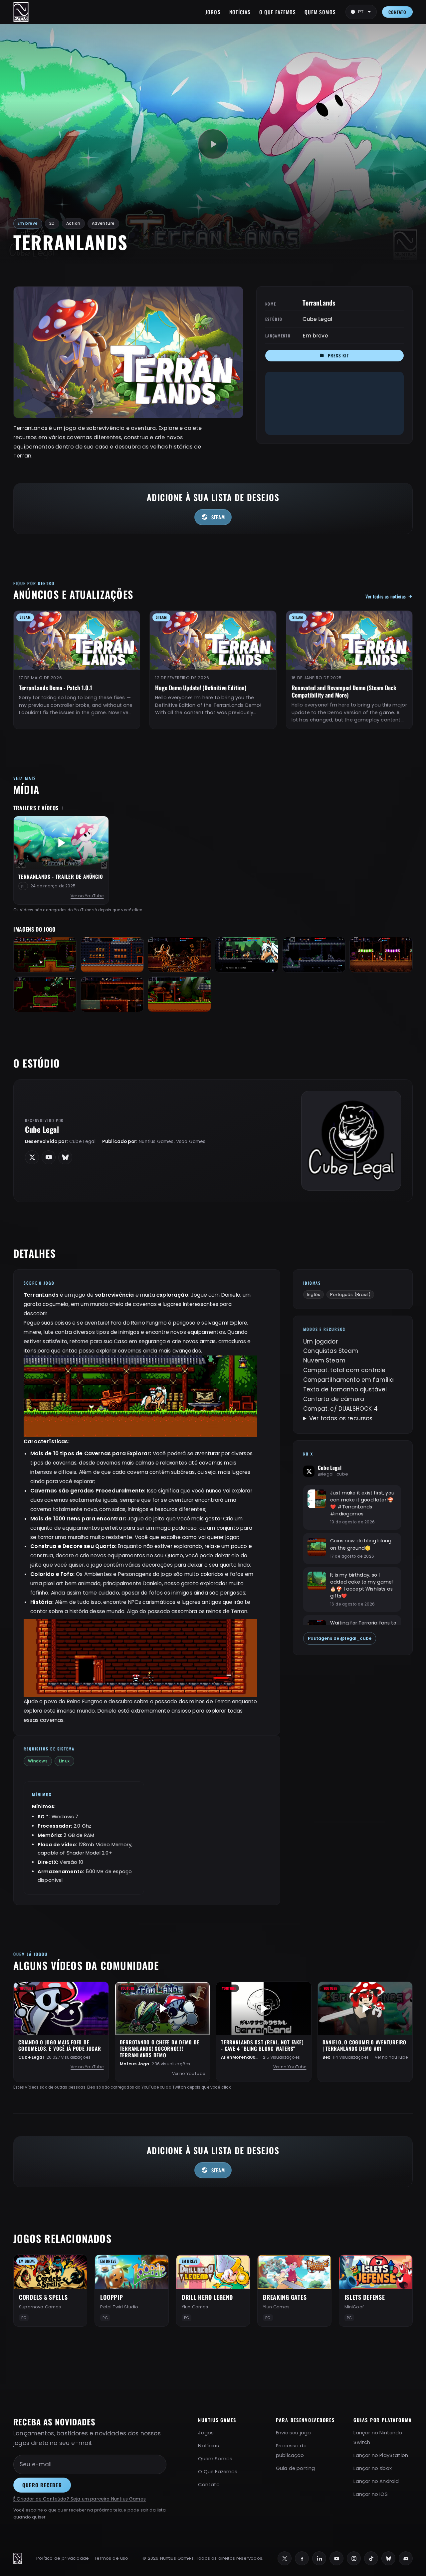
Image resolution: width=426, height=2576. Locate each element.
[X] (285, 2558)
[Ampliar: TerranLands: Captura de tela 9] (179, 994)
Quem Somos (320, 12)
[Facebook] (302, 2558)
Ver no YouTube (87, 896)
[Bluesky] (388, 2558)
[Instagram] (354, 2558)
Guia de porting (296, 2468)
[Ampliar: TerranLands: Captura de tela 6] (381, 955)
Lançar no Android (376, 2481)
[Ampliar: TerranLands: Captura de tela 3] (179, 955)
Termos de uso (111, 2558)
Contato (397, 12)
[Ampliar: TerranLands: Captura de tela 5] (314, 955)
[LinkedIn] (319, 2558)
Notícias (240, 12)
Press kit (338, 355)
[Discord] (406, 2558)
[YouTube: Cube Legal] (49, 1157)
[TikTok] (371, 2558)
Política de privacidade (63, 2558)
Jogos (213, 12)
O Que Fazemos (278, 12)
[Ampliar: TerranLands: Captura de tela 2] (112, 955)
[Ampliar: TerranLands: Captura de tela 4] (247, 955)
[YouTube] (336, 2558)
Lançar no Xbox (372, 2468)
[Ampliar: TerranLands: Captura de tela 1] (45, 955)
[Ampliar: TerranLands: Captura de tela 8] (112, 994)
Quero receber (42, 2485)
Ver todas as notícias (386, 596)
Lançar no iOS (370, 2494)
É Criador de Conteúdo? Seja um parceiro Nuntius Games (80, 2499)
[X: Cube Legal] (32, 1157)
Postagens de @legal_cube (340, 1638)
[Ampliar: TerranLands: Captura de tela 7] (45, 994)
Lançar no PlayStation (381, 2455)
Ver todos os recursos (341, 1418)
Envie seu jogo (293, 2433)
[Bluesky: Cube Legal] (65, 1157)
